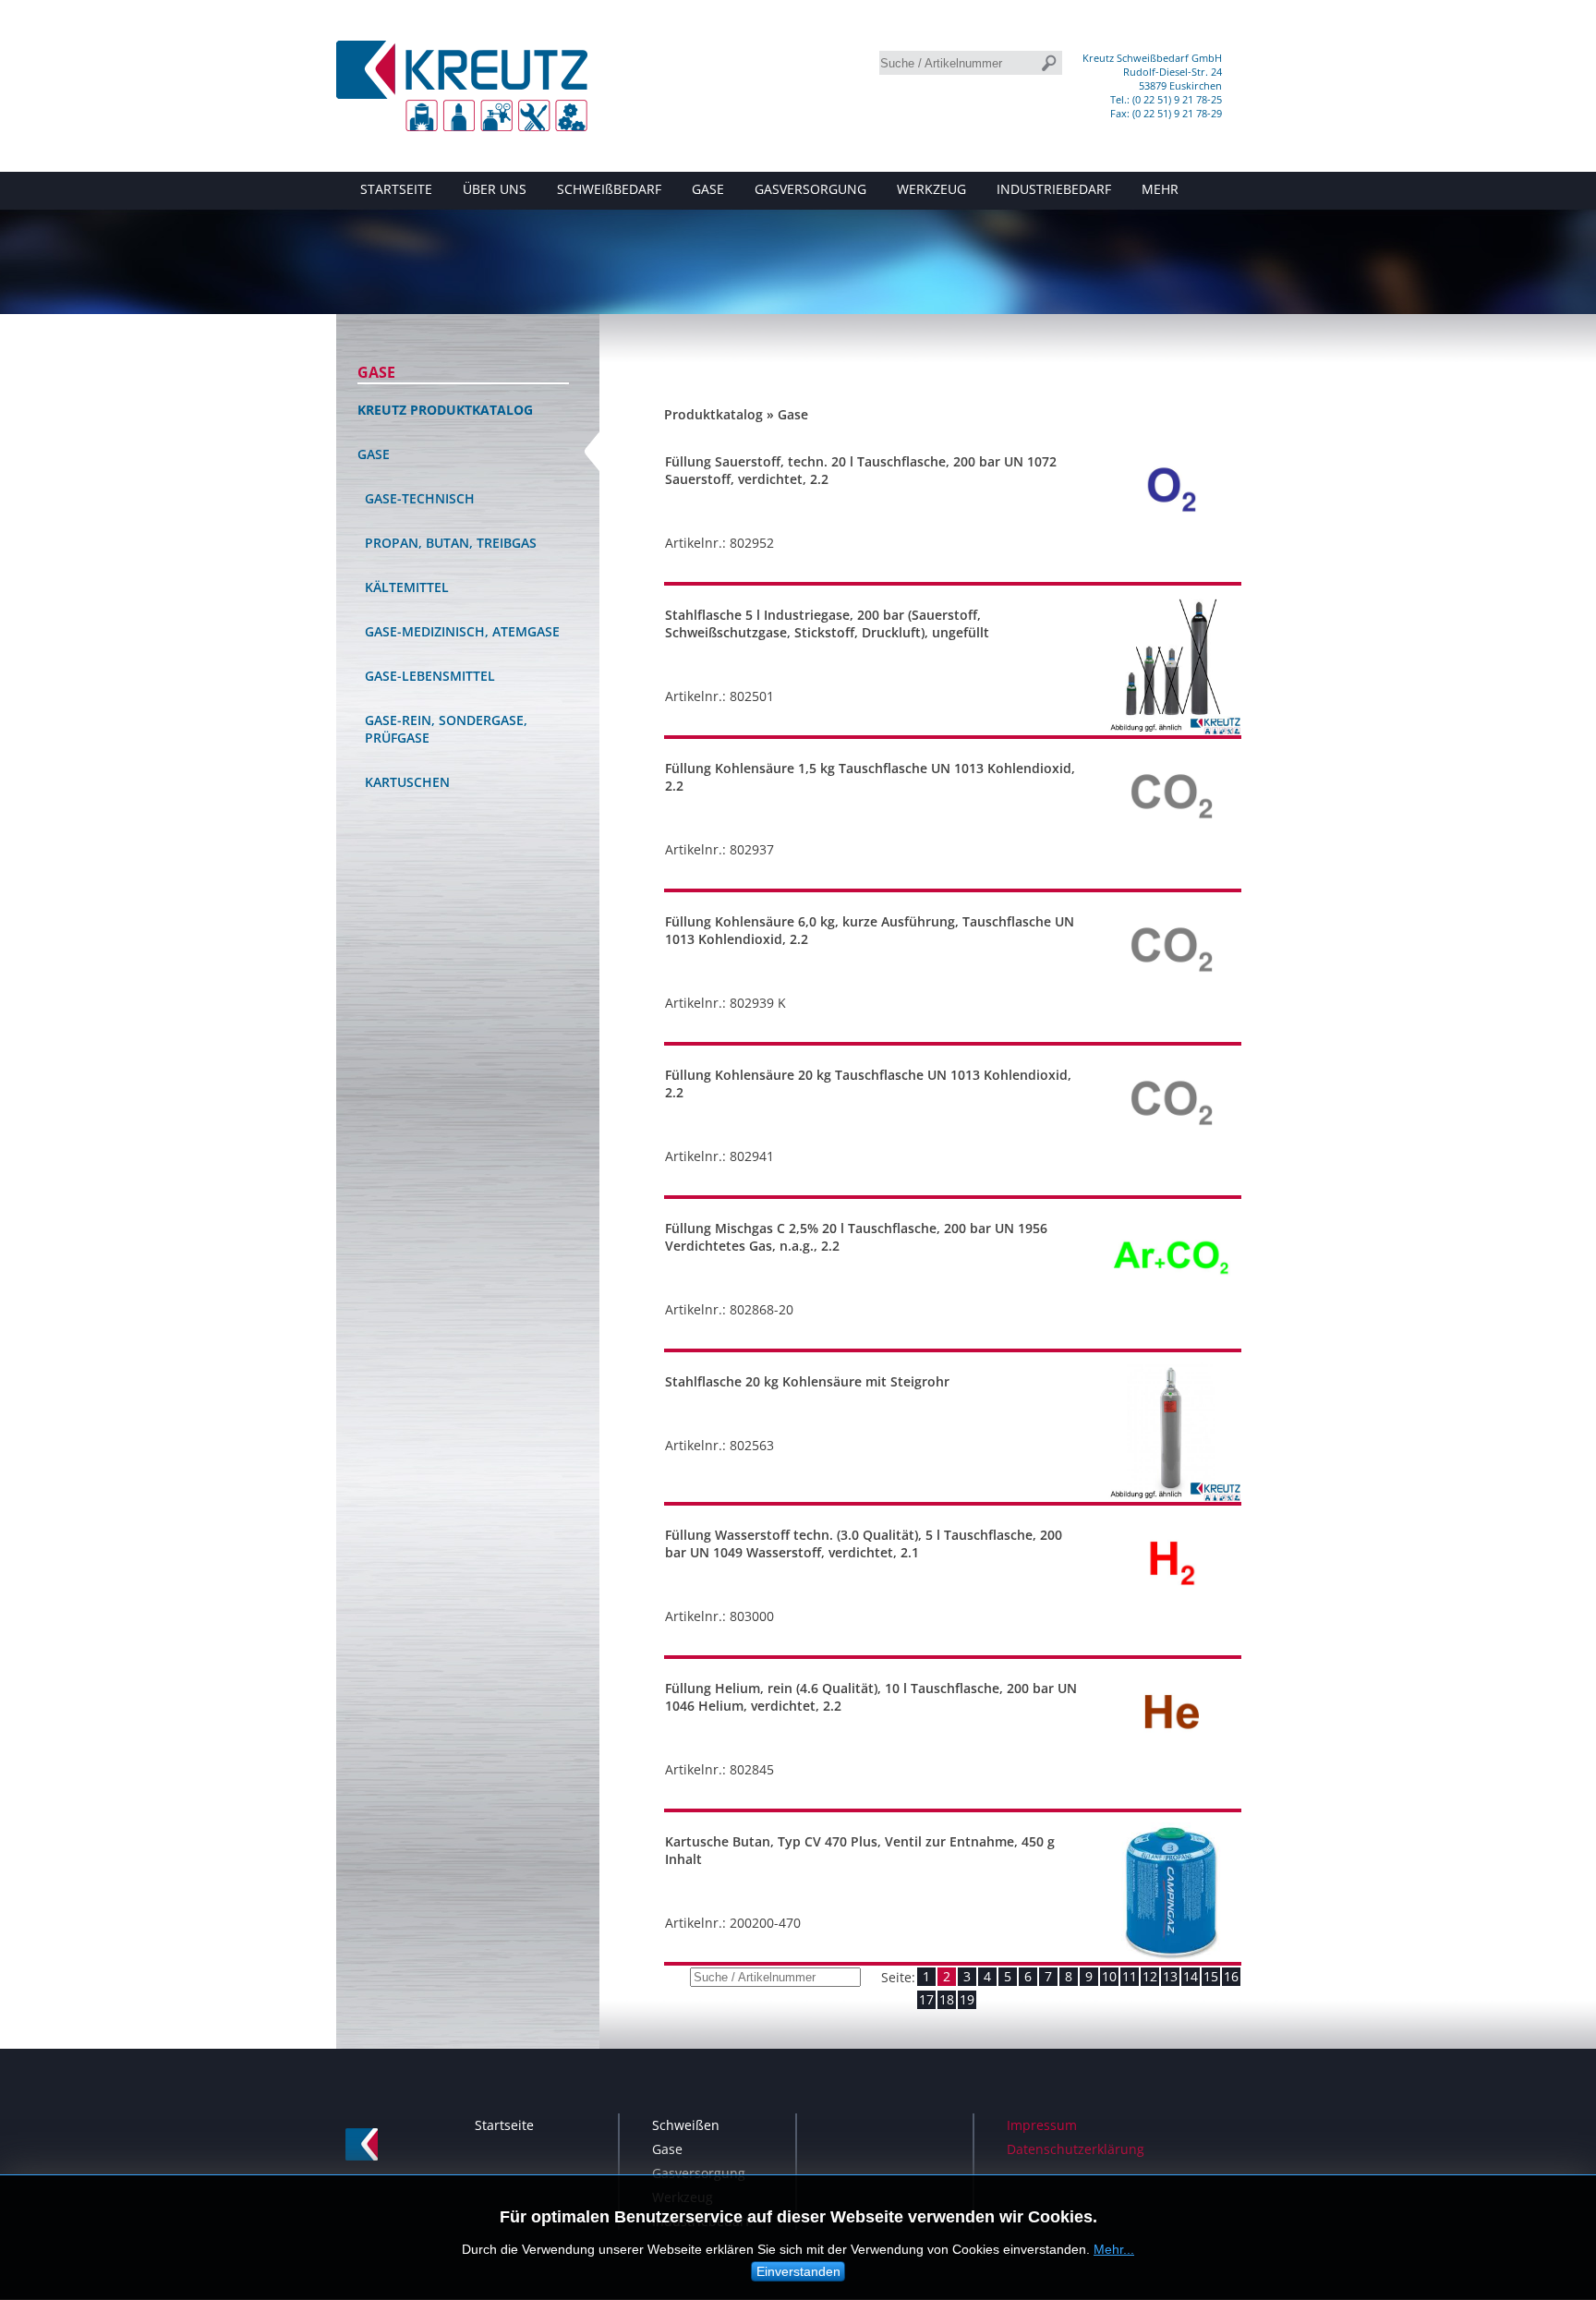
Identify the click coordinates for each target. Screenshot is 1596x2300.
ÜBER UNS (495, 189)
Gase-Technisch (420, 498)
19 (967, 1999)
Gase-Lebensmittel (430, 676)
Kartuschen (407, 782)
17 (926, 1999)
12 (1150, 1976)
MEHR (1160, 189)
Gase (376, 372)
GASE (708, 189)
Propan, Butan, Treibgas (451, 543)
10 (1109, 1976)
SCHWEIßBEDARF (609, 189)
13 (1170, 1976)
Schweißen (686, 2125)
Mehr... (1114, 2249)
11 (1130, 1976)
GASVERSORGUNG (810, 189)
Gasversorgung (699, 2173)
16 (1231, 1976)
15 (1211, 1976)
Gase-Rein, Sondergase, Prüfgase (446, 729)
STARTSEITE (396, 189)
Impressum (1042, 2125)
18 (947, 1999)
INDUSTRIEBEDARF (1054, 189)
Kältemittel (407, 587)
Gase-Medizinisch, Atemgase (462, 631)
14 (1191, 1976)
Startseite (504, 2125)
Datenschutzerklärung (1076, 2149)
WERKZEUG (931, 189)
